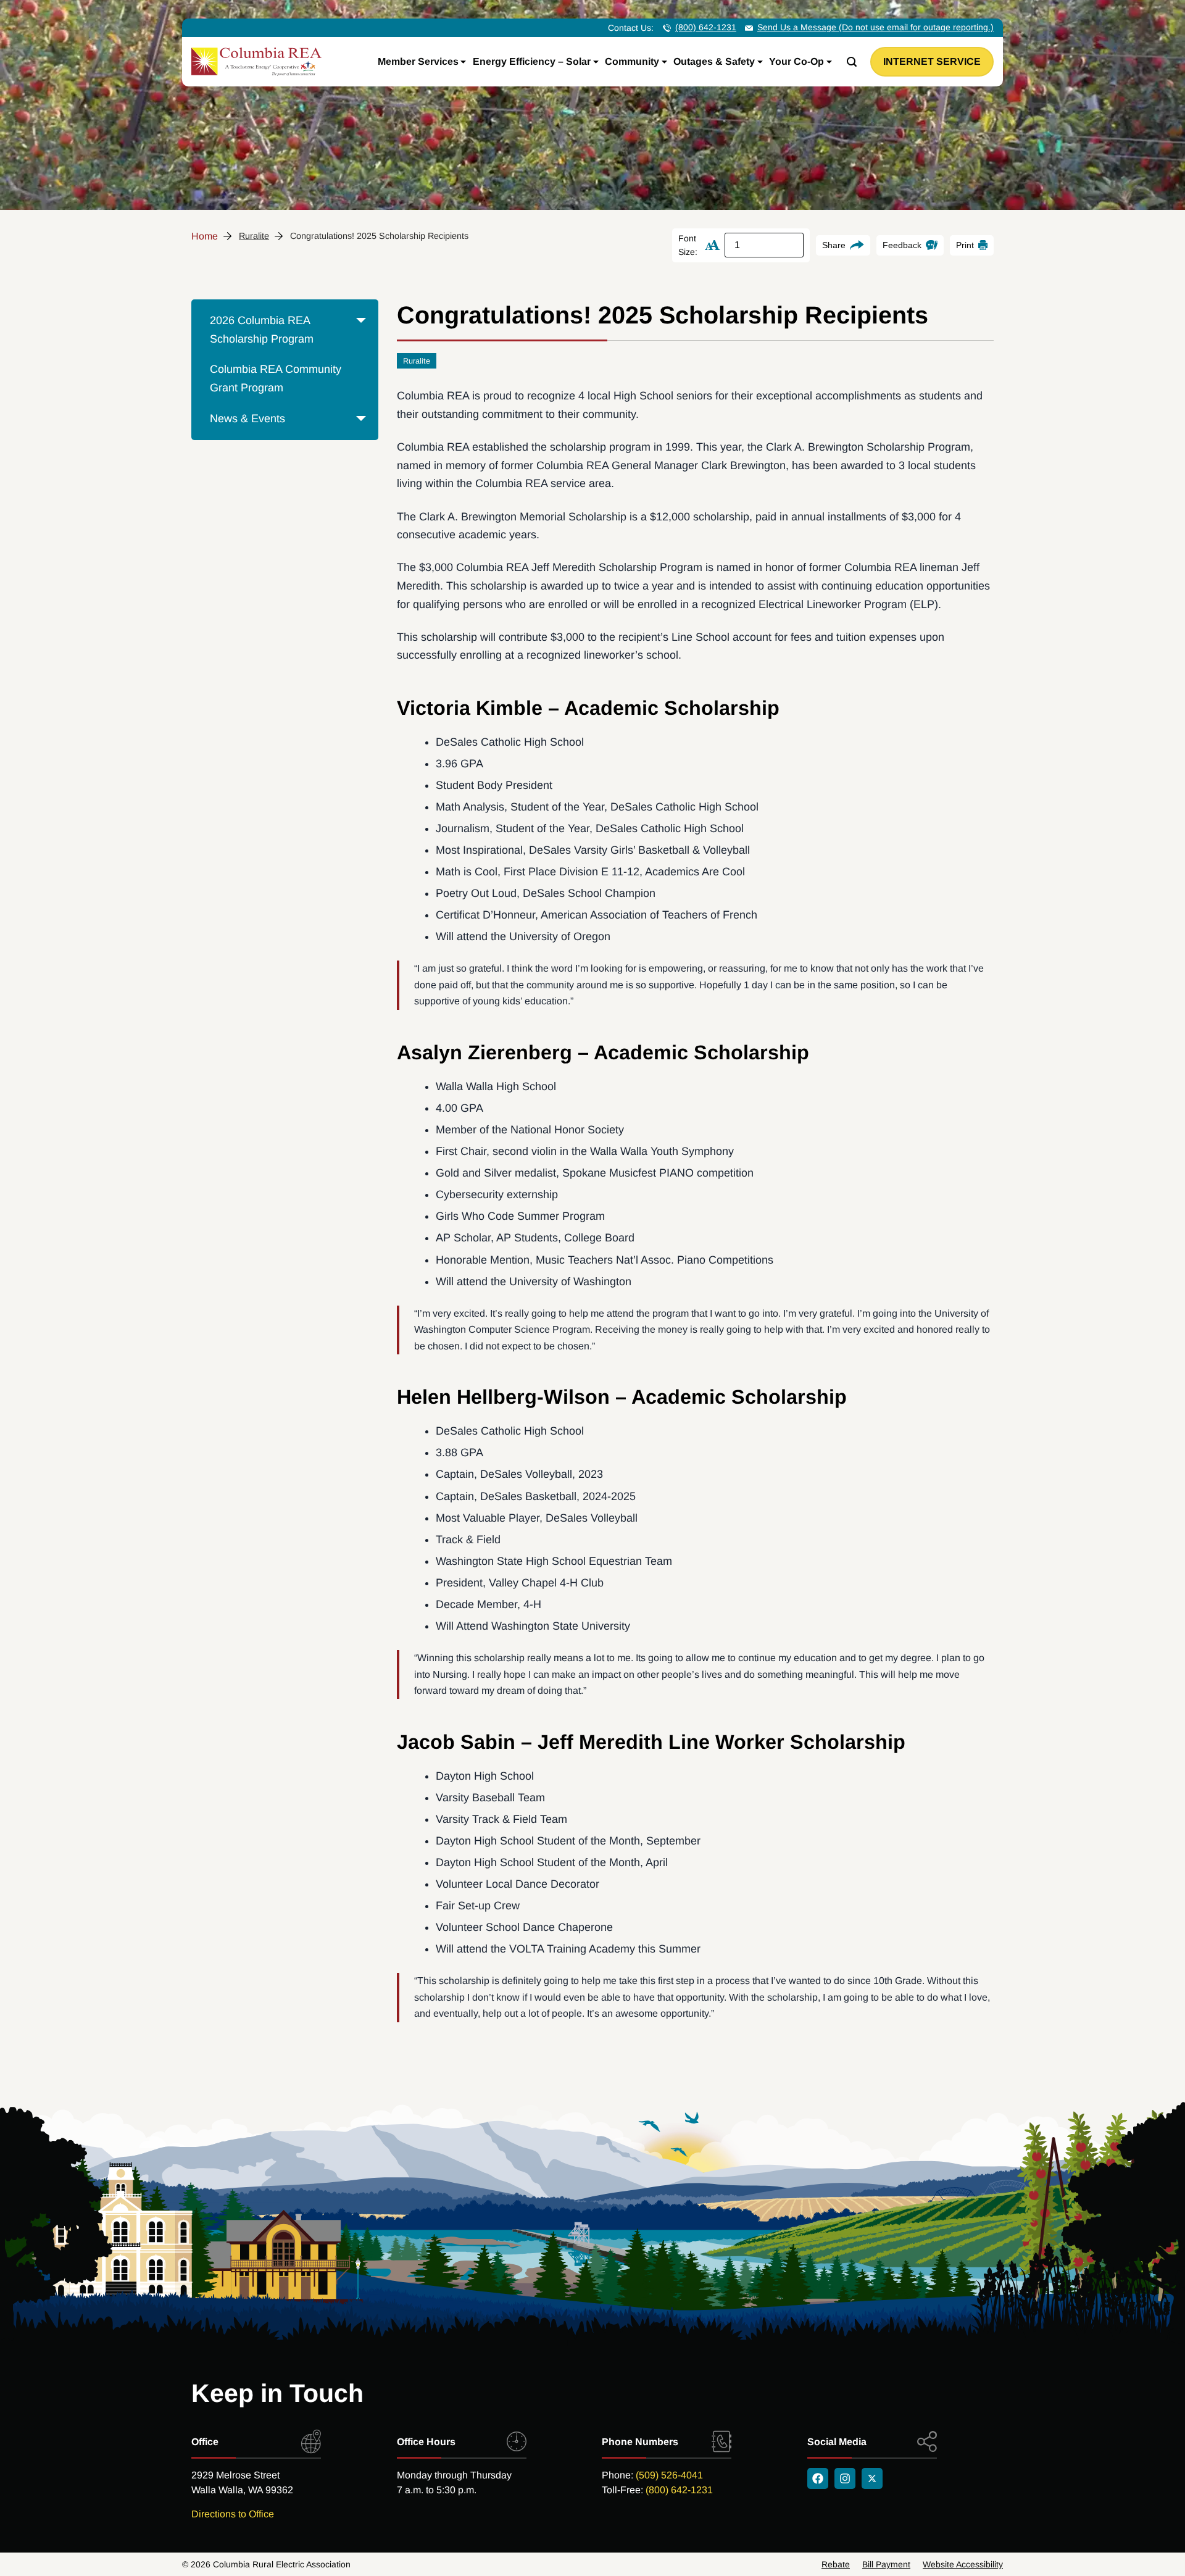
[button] (361, 340)
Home (205, 236)
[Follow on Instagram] (845, 2478)
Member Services (418, 61)
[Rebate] (836, 2564)
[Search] (852, 62)
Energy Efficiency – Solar (532, 61)
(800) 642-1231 (706, 27)
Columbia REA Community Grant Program (276, 378)
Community (632, 61)
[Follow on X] (872, 2478)
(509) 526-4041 (669, 2475)
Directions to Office (233, 2514)
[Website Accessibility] (963, 2564)
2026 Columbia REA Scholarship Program (262, 330)
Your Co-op (796, 61)
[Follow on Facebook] (818, 2478)
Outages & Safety (714, 61)
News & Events (247, 419)
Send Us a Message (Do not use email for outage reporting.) (875, 27)
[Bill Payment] (886, 2564)
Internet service (932, 61)
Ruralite (254, 236)
